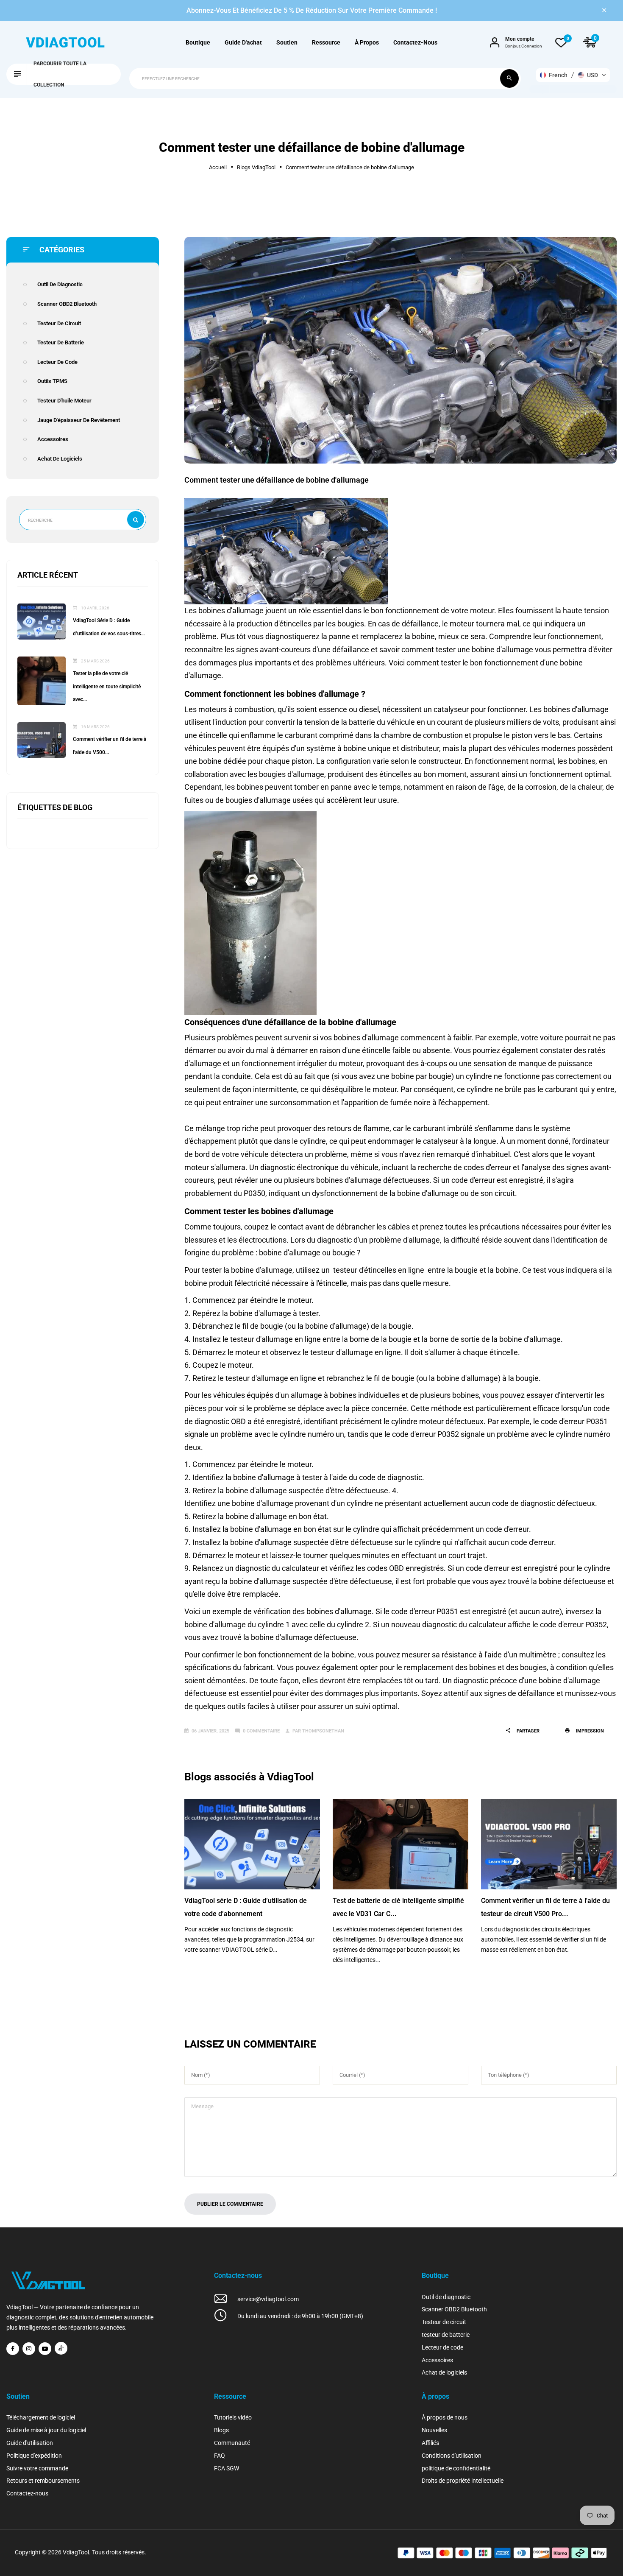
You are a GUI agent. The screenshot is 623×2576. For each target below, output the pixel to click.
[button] (573, 75)
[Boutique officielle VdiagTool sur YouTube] (45, 2349)
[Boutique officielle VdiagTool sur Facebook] (13, 2349)
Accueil (218, 167)
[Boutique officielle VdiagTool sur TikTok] (61, 2348)
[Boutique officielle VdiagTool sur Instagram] (29, 2349)
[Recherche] (509, 78)
